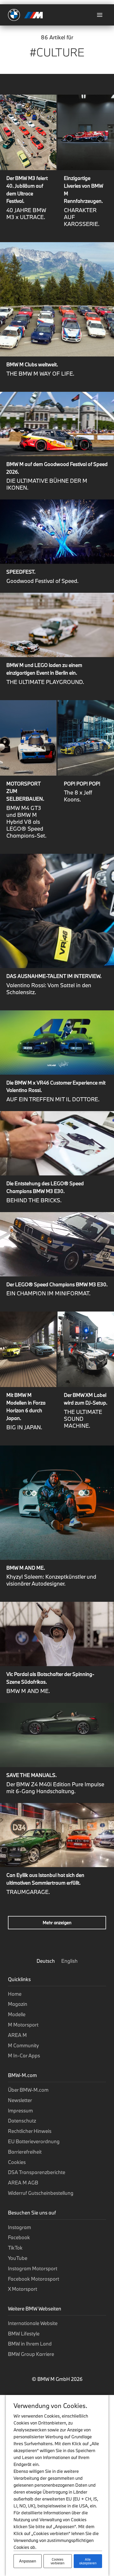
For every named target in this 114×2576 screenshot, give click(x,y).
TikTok (15, 2248)
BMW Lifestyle (24, 2334)
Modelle (17, 2014)
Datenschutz (22, 2121)
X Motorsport (23, 2289)
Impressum (20, 2111)
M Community (23, 2045)
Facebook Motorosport (34, 2279)
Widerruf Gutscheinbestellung (41, 2193)
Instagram (19, 2227)
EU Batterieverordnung (34, 2141)
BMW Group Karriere (31, 2354)
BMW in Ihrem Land (30, 2344)
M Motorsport (23, 2025)
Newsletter (20, 2100)
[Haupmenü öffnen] (100, 15)
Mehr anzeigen (57, 1922)
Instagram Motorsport (33, 2268)
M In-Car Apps (24, 2056)
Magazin (18, 2004)
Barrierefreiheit (25, 2152)
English (69, 1961)
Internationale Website (33, 2323)
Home (15, 1994)
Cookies (17, 2162)
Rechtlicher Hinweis (30, 2131)
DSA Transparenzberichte (37, 2172)
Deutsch (46, 1961)
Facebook (19, 2237)
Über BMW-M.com (28, 2090)
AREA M (17, 2035)
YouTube (18, 2258)
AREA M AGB (23, 2183)
